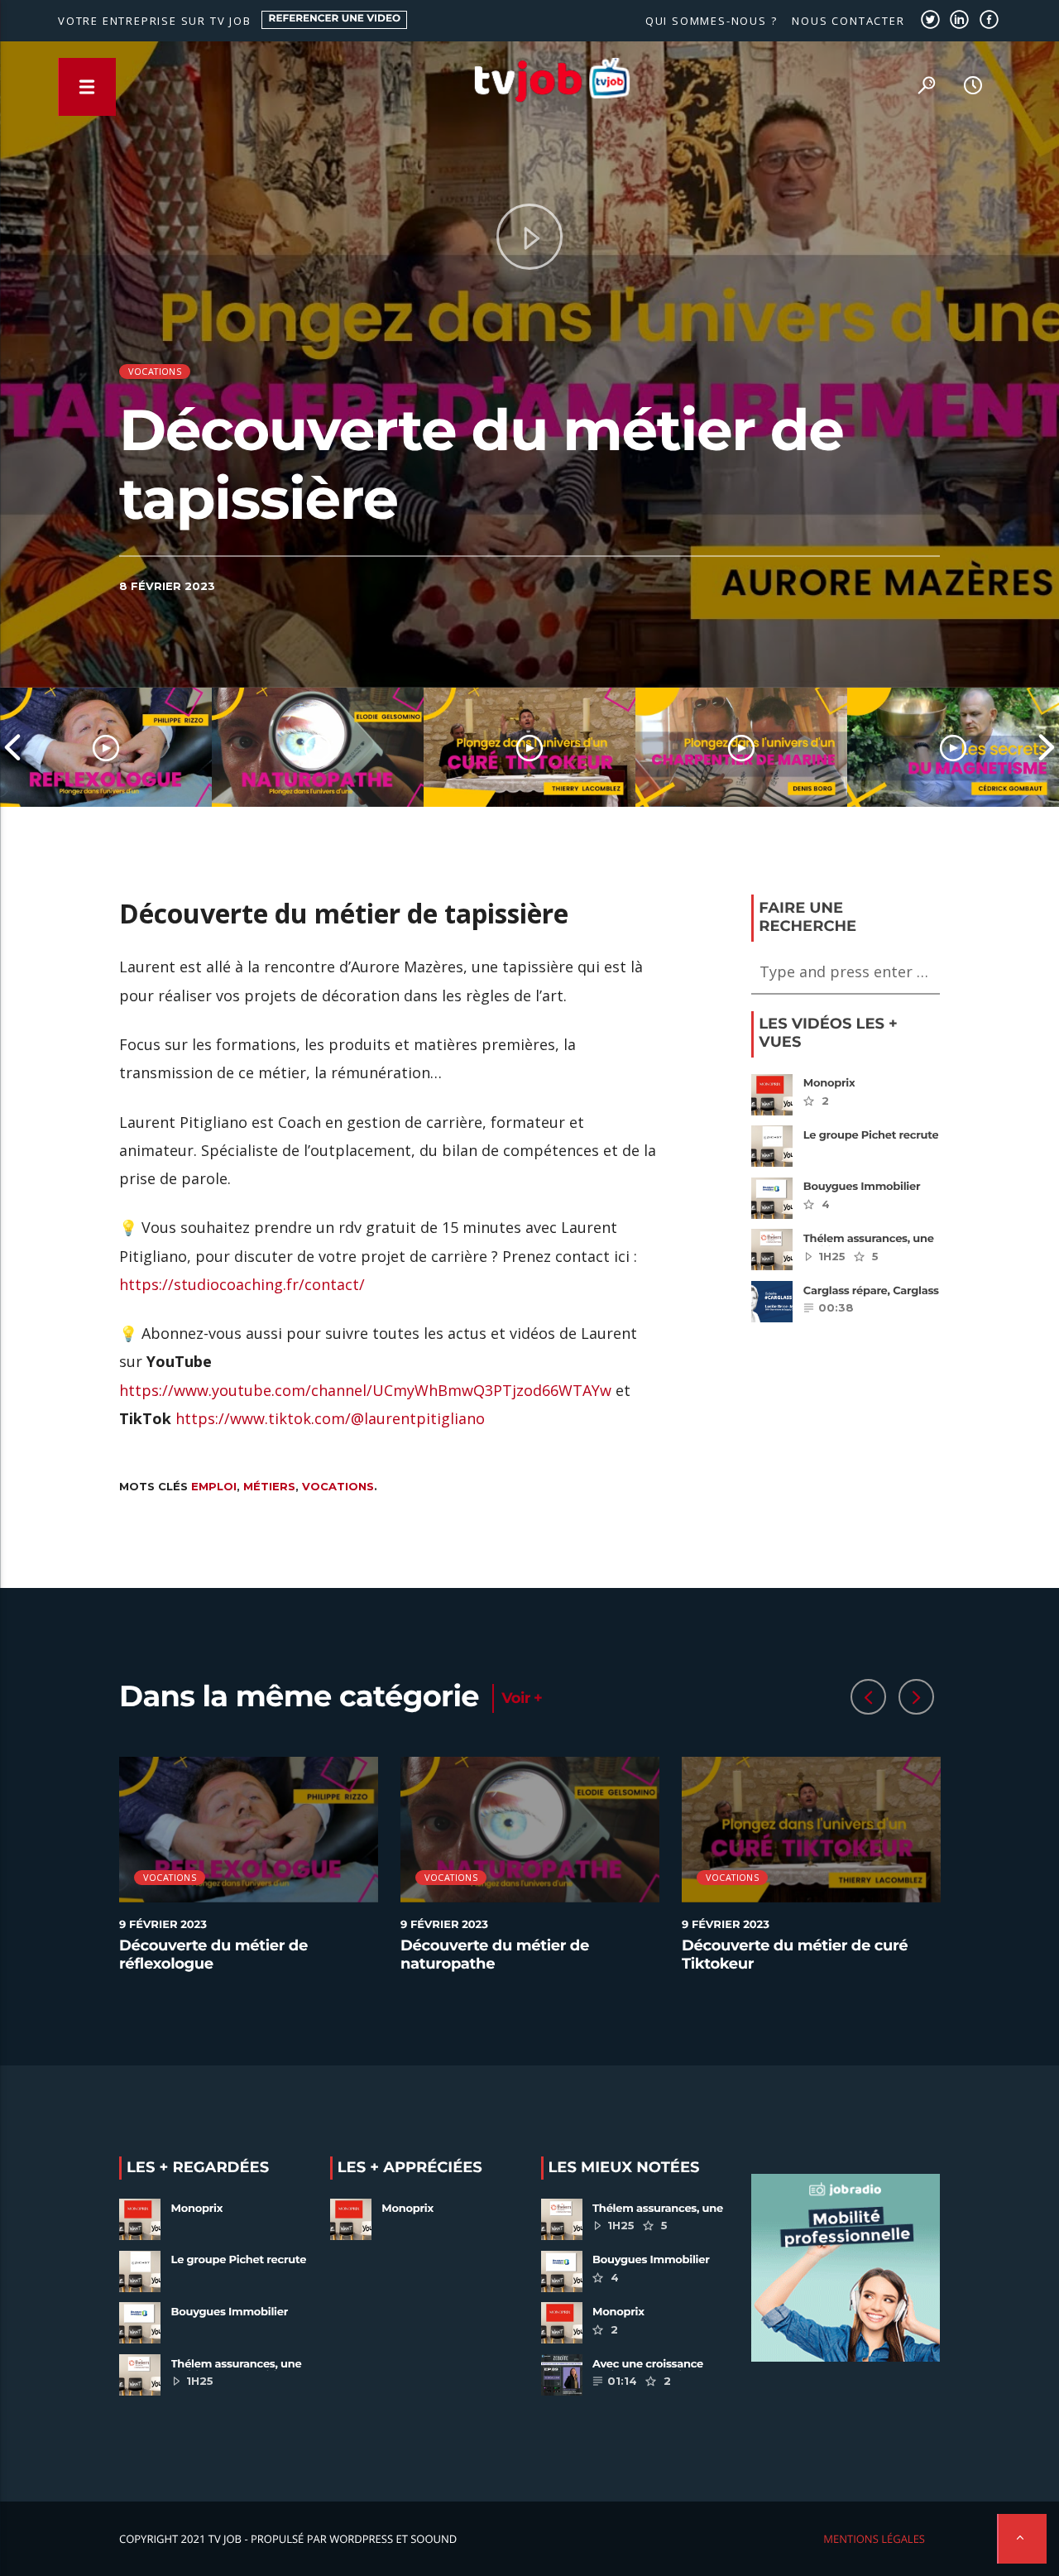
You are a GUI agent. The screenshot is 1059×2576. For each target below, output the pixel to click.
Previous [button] (12, 747)
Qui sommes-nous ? (712, 21)
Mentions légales (874, 2539)
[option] (106, 747)
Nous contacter (848, 21)
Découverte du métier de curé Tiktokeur (795, 1955)
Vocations (155, 371)
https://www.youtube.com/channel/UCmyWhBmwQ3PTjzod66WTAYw (365, 1390)
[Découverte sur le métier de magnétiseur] (953, 747)
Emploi (214, 1486)
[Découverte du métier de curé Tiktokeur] (529, 747)
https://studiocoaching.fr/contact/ (242, 1284)
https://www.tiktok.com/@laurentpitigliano (330, 1418)
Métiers (269, 1486)
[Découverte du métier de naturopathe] (318, 747)
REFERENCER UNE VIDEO (335, 19)
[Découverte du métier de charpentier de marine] (741, 747)
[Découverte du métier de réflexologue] (106, 747)
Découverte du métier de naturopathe (495, 1955)
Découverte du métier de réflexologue (213, 1955)
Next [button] (1047, 747)
